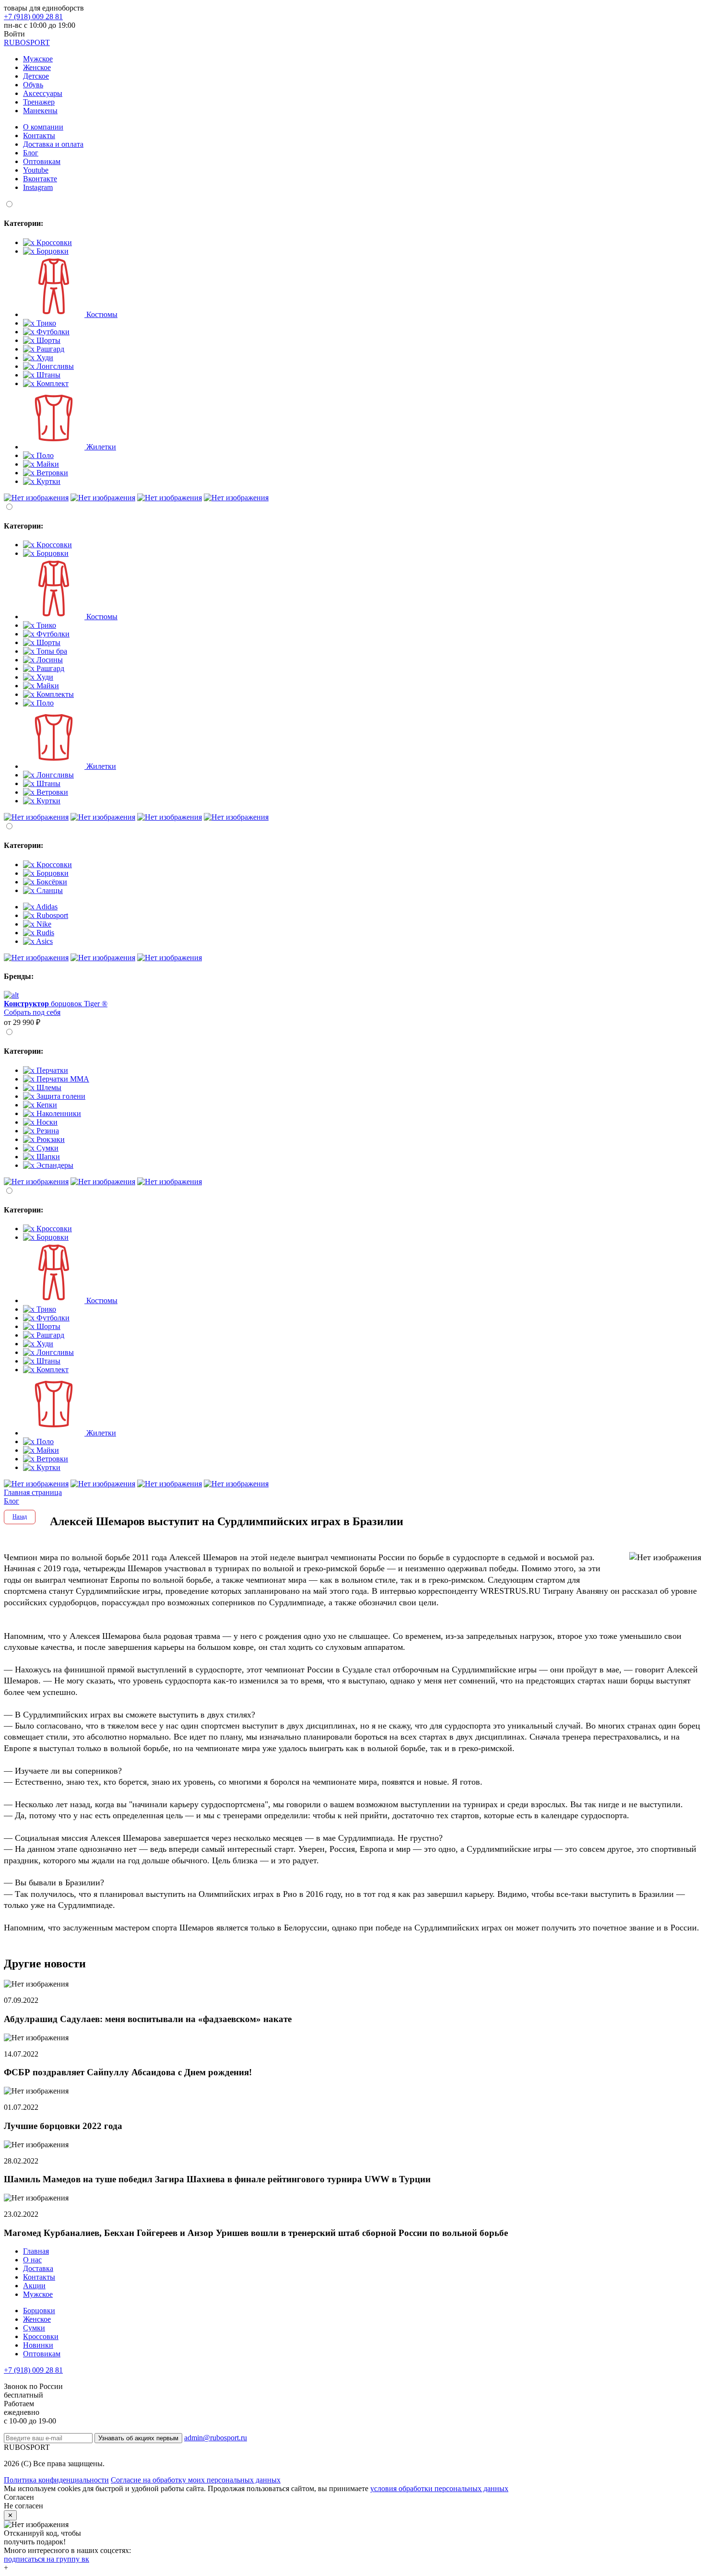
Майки (47, 464)
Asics (44, 941)
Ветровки (51, 473)
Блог (31, 153)
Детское (36, 76)
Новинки (38, 2345)
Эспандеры (54, 1165)
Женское (37, 67)
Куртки (47, 481)
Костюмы (101, 314)
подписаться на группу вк (47, 2559)
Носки (46, 1122)
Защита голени (60, 1096)
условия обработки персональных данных (439, 2488)
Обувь (33, 85)
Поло (44, 455)
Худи (44, 358)
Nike (43, 924)
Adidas (46, 907)
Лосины (49, 660)
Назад (20, 1517)
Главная (36, 2251)
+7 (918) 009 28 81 (33, 17)
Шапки (47, 1157)
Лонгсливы (54, 366)
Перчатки (51, 1070)
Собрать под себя (32, 1012)
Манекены (40, 111)
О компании (43, 127)
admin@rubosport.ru (216, 2438)
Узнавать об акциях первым (138, 2438)
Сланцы (49, 890)
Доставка (38, 2268)
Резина (47, 1131)
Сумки (47, 1148)
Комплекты (54, 694)
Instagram (38, 187)
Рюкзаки (50, 1139)
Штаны (47, 375)
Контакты (39, 135)
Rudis (44, 933)
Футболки (52, 332)
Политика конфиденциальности (56, 2480)
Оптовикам (42, 161)
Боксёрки (51, 882)
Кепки (46, 1105)
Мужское (38, 59)
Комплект (52, 383)
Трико (45, 323)
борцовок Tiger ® (56, 1004)
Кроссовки (53, 242)
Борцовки (52, 251)
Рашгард (49, 349)
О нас (32, 2260)
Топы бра (51, 651)
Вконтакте (40, 179)
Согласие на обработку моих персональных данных (196, 2480)
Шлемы (48, 1088)
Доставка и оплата (53, 144)
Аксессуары (43, 93)
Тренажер (39, 102)
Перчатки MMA (62, 1079)
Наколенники (58, 1113)
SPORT (27, 42)
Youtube (36, 170)
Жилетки (100, 447)
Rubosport (51, 915)
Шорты (47, 340)
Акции (34, 2286)
